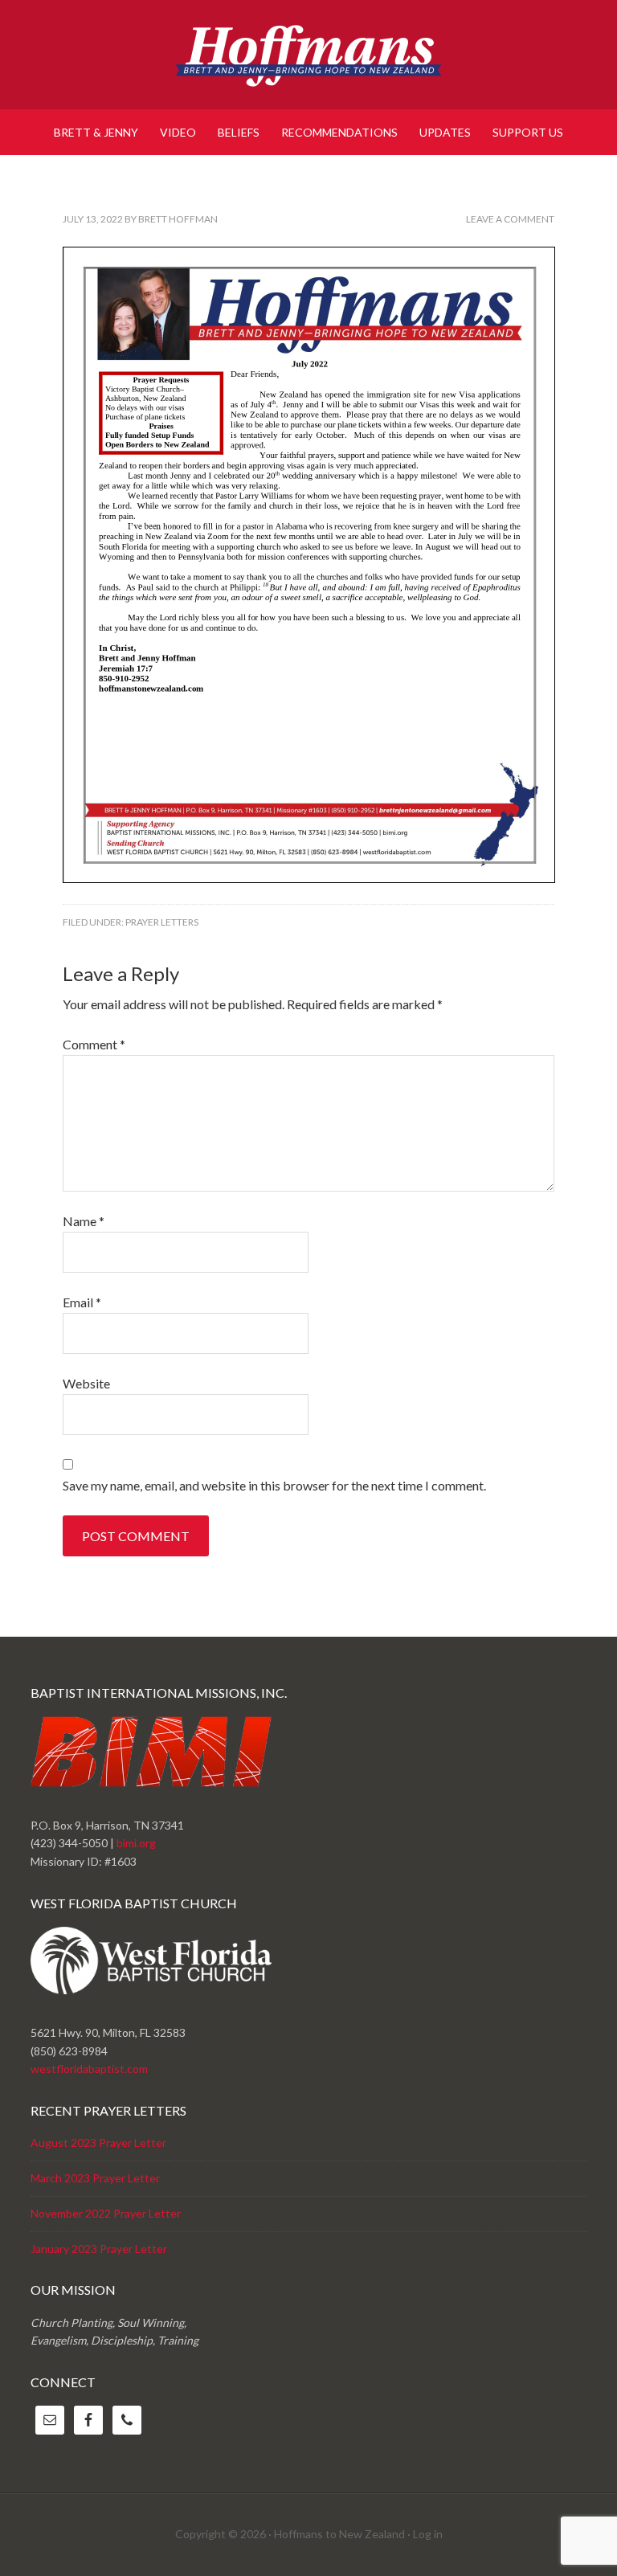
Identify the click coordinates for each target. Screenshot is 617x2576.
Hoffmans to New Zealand (308, 56)
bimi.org (136, 1843)
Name (84, 1221)
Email (82, 1302)
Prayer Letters (162, 922)
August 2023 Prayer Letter (98, 2143)
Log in (428, 2534)
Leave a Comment (510, 219)
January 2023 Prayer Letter (99, 2249)
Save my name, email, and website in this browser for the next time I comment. (274, 1485)
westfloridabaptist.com (89, 2069)
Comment (94, 1044)
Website (86, 1383)
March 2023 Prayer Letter (95, 2178)
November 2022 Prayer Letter (106, 2213)
